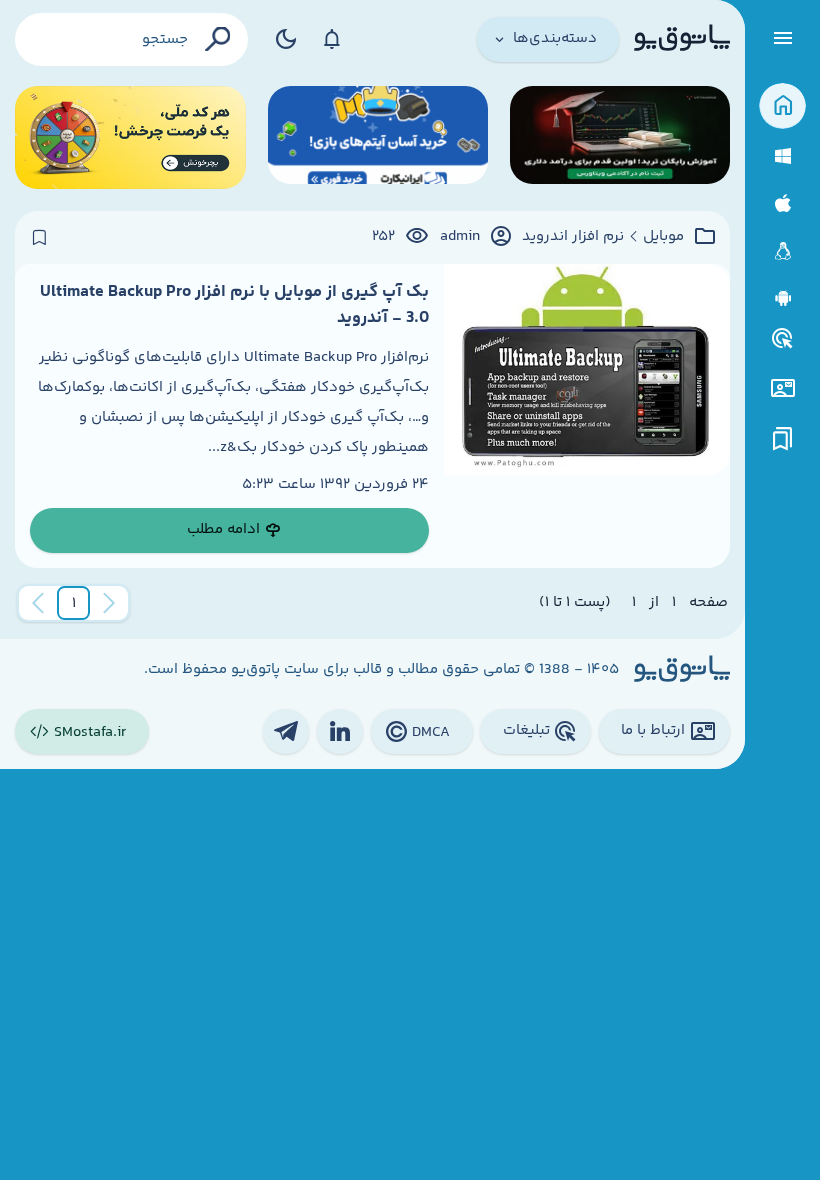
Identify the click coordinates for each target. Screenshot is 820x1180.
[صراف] (130, 137)
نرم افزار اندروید (573, 237)
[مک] (782, 203)
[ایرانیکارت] (378, 137)
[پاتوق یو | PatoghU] (682, 39)
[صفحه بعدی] (38, 603)
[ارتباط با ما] (782, 388)
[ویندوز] (782, 156)
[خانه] (782, 106)
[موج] (620, 137)
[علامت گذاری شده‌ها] (783, 439)
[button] (74, 603)
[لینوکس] (782, 251)
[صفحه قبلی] (109, 603)
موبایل (663, 237)
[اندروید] (782, 298)
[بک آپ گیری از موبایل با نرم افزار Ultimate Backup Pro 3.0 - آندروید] (587, 416)
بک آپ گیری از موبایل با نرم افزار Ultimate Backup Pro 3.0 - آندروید (234, 305)
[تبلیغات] (783, 339)
